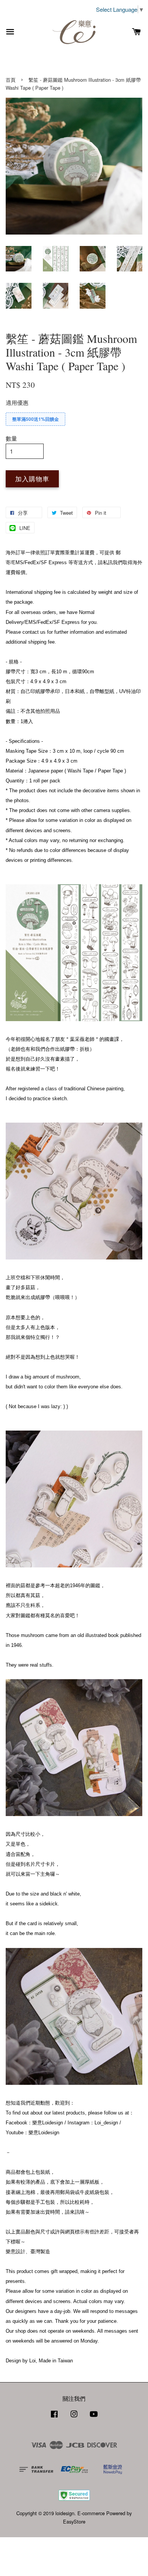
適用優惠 (17, 402)
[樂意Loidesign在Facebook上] (54, 2417)
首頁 (11, 80)
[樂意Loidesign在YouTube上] (94, 2417)
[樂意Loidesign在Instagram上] (74, 2417)
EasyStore (74, 2521)
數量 (11, 438)
